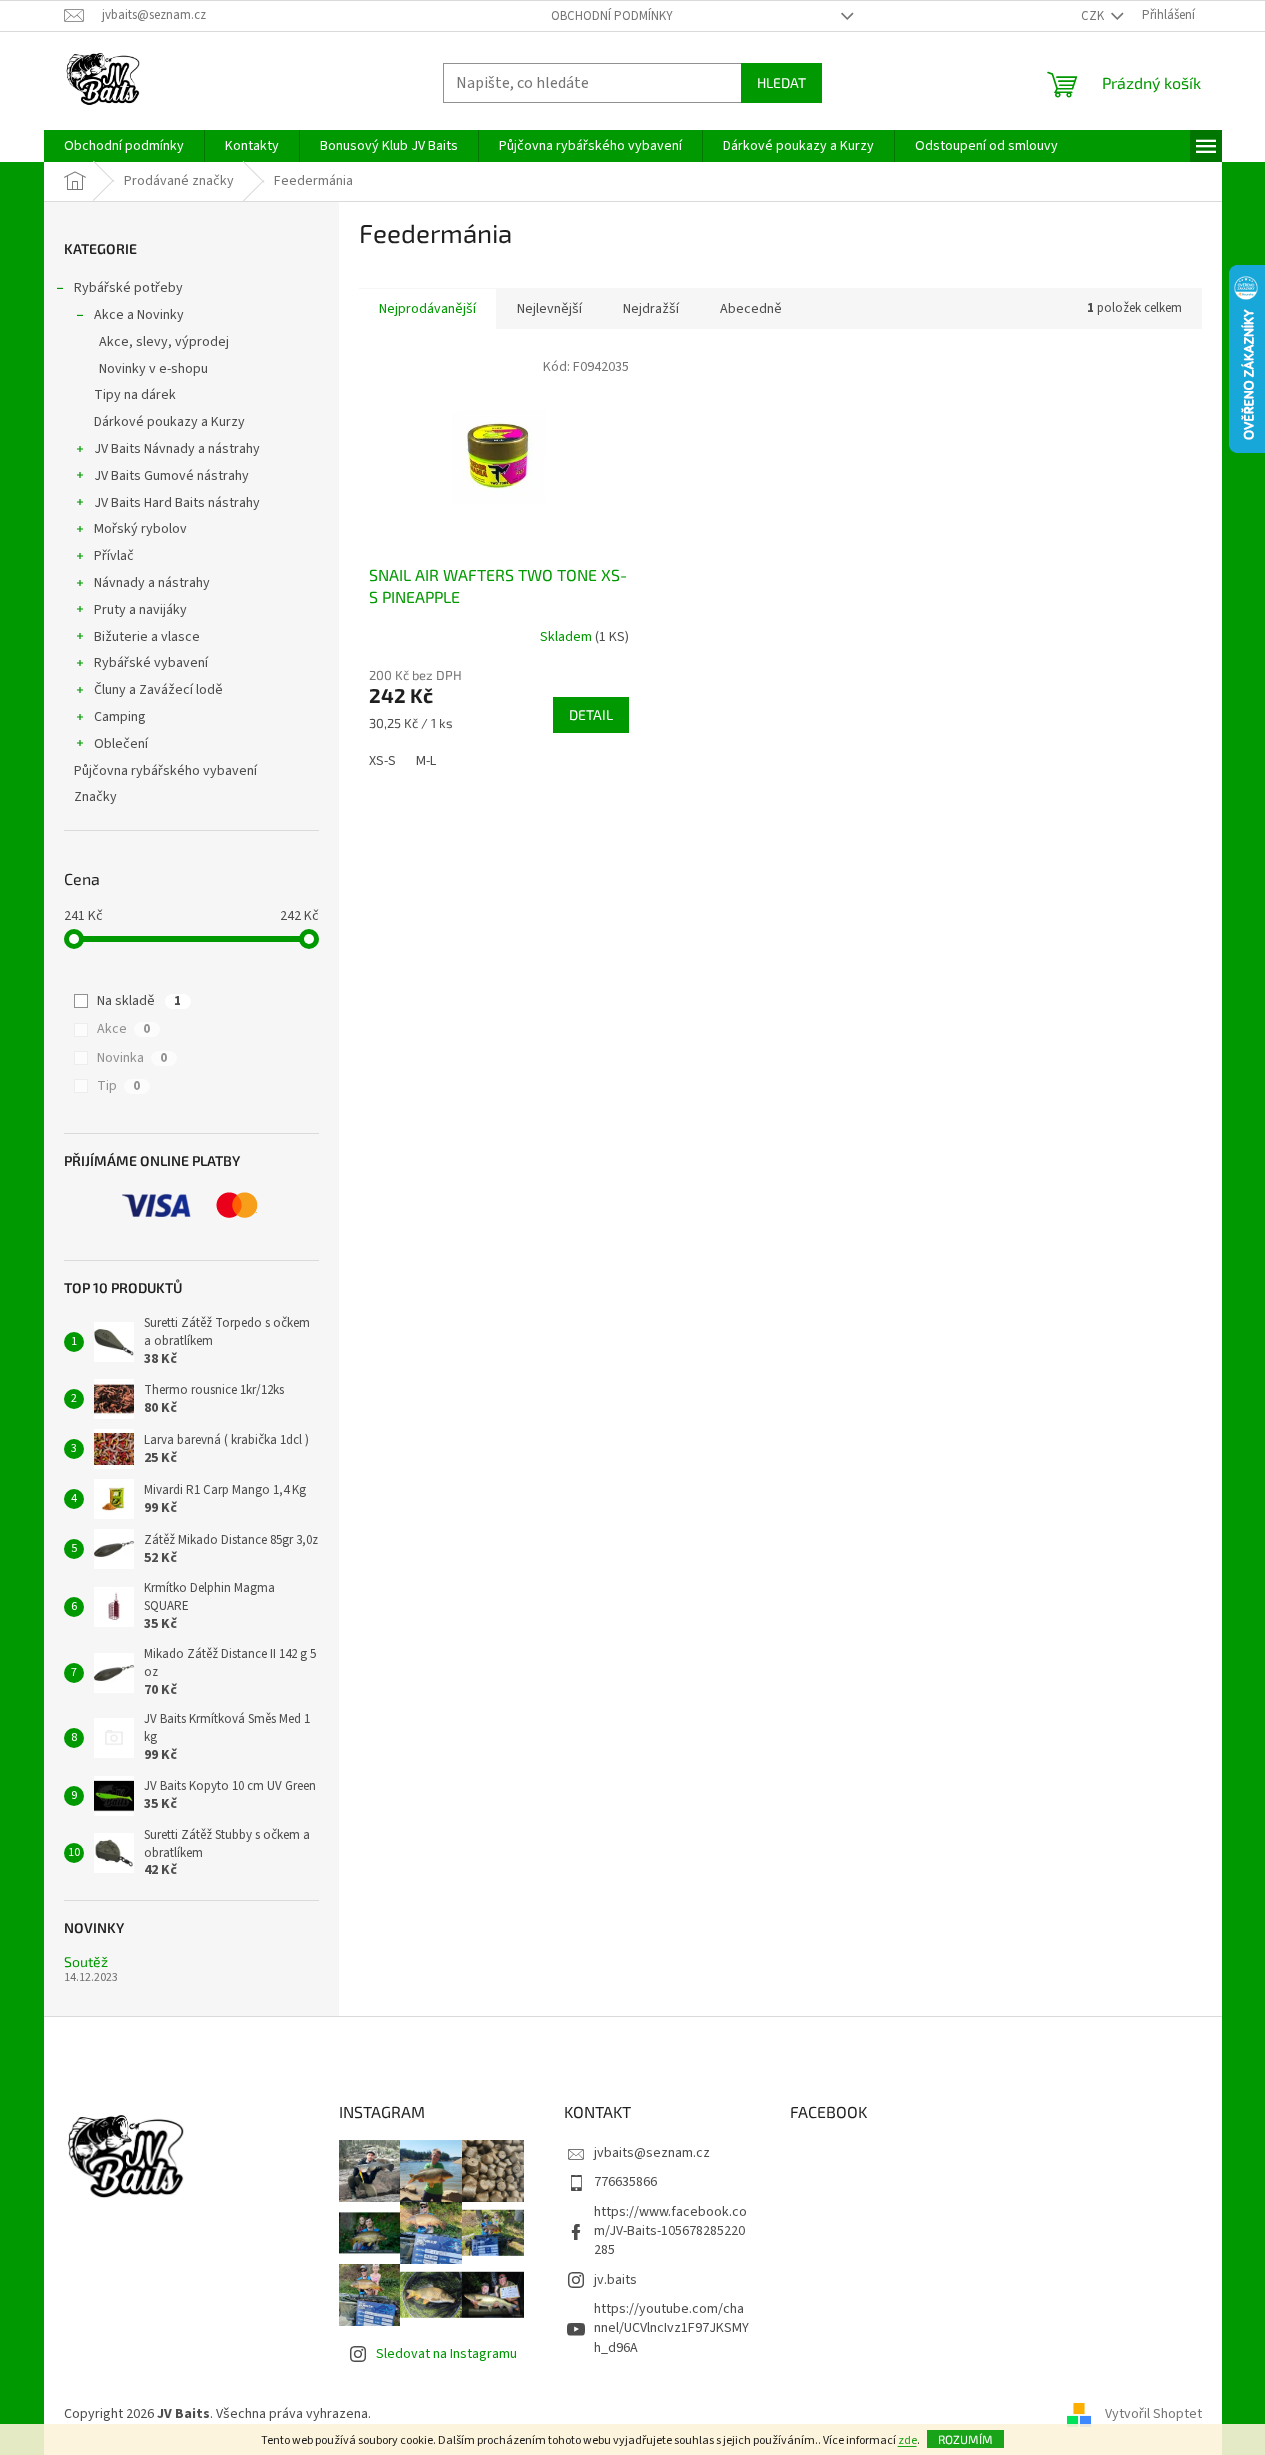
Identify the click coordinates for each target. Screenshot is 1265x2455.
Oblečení (121, 744)
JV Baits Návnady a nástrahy (177, 449)
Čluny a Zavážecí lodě (158, 690)
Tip (118, 1086)
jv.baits (615, 2280)
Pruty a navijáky (140, 610)
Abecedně (751, 309)
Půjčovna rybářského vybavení (165, 771)
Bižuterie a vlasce (147, 637)
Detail (591, 714)
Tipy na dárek (135, 395)
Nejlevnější (549, 309)
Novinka (132, 1058)
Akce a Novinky (139, 315)
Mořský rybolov (140, 529)
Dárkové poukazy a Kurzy (169, 422)
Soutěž (86, 1961)
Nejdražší (651, 309)
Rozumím (965, 2439)
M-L (426, 761)
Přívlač (114, 556)
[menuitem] (124, 146)
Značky (95, 797)
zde (907, 2440)
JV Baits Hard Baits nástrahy (177, 503)
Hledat (781, 82)
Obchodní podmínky (612, 16)
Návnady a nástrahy (152, 583)
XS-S (382, 761)
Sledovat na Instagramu (446, 2354)
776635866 (625, 2182)
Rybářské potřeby (128, 288)
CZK (1094, 16)
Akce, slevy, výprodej (164, 342)
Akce (123, 1029)
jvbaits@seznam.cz (652, 2153)
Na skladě (139, 1001)
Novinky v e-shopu (153, 369)
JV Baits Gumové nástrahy (171, 476)
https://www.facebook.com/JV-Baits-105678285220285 (670, 2231)
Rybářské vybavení (151, 663)
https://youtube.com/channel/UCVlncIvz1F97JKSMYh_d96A (671, 2328)
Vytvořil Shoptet (1153, 2414)
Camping (120, 717)
